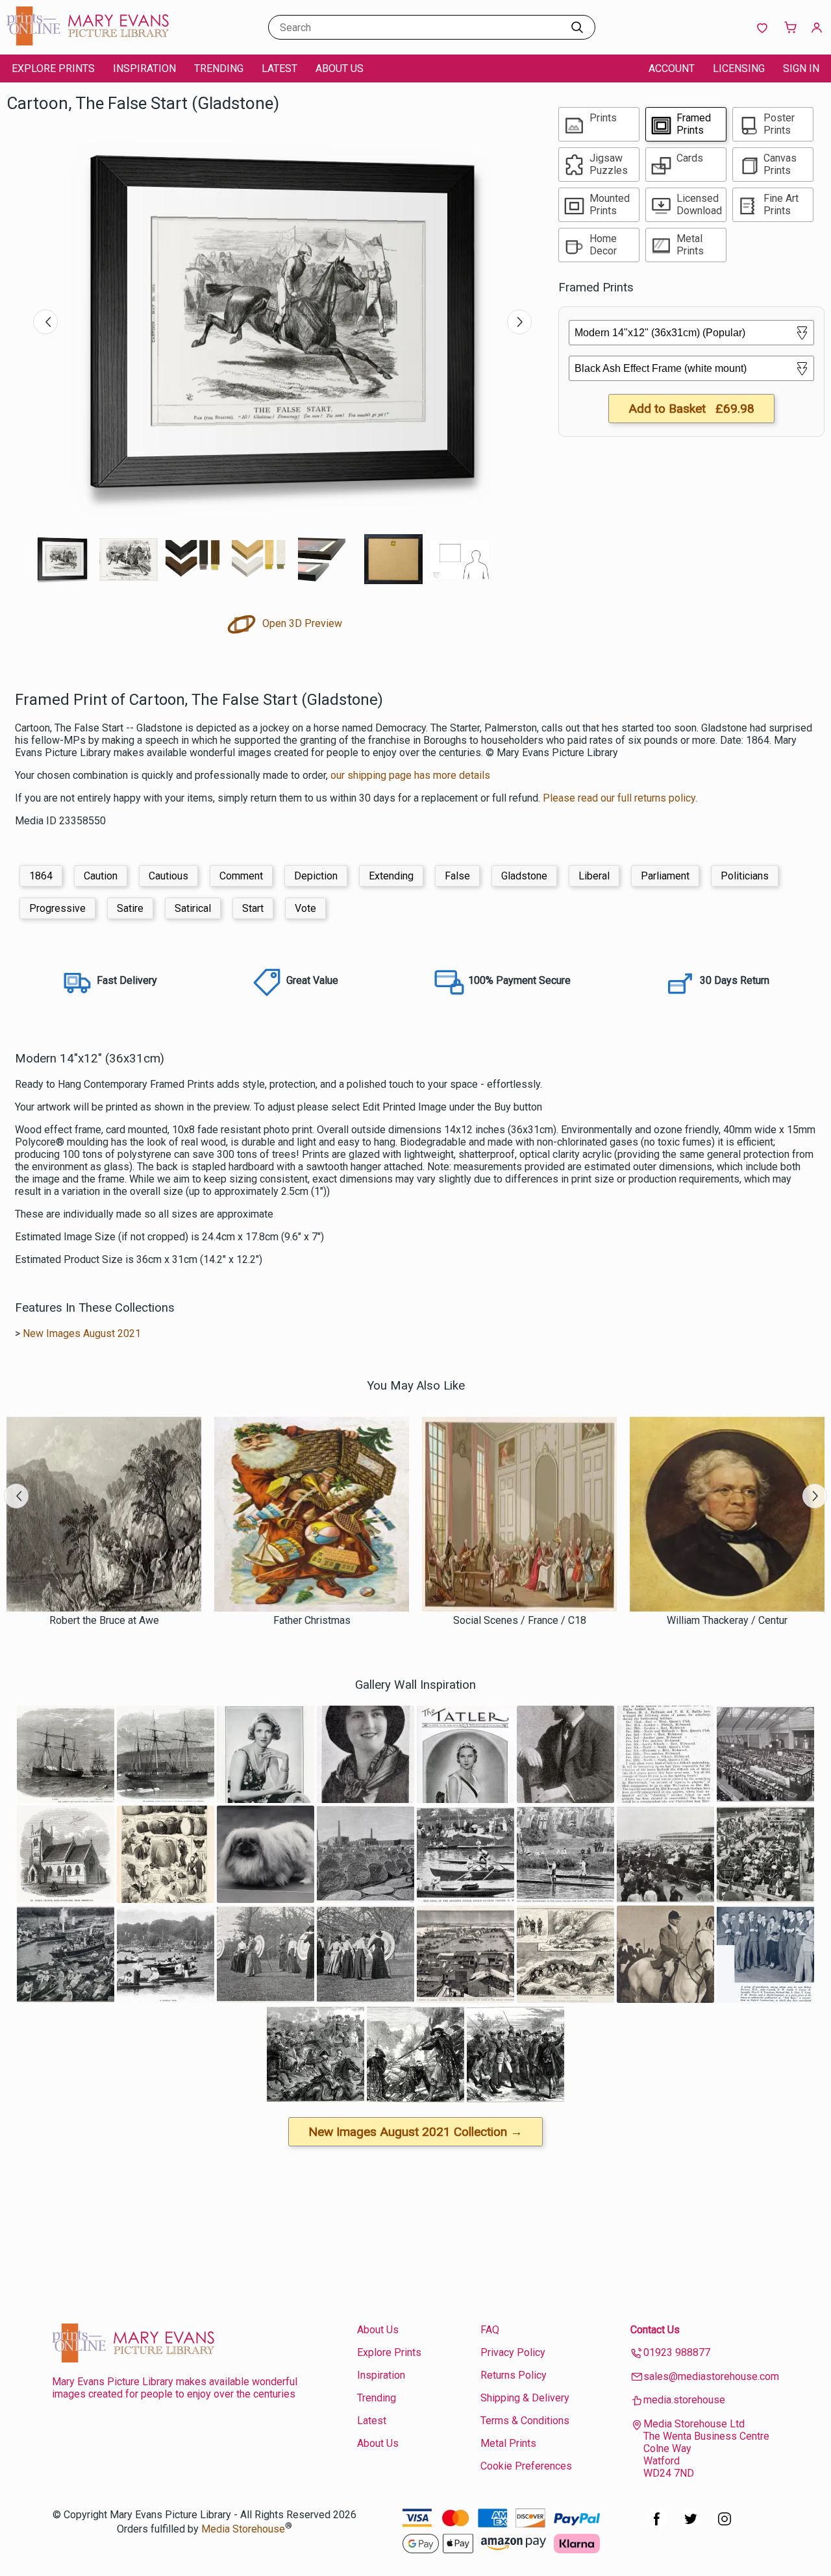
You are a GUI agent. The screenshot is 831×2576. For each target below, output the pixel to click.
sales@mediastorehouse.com (711, 2376)
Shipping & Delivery (525, 2398)
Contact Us (655, 2330)
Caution (101, 876)
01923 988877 (677, 2352)
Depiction (316, 876)
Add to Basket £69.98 (691, 409)
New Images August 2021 (82, 1333)
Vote (305, 908)
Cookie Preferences (526, 2466)
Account (672, 68)
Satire (130, 908)
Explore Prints (53, 68)
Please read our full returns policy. (620, 798)
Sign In (801, 68)
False (457, 876)
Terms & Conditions (525, 2421)
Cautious (168, 876)
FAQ (490, 2330)
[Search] (577, 27)
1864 (41, 876)
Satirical (193, 908)
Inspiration (144, 68)
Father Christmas (312, 1620)
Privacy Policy (513, 2352)
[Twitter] (691, 2526)
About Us (340, 68)
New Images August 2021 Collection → (415, 2132)
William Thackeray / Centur (727, 1620)
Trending (219, 68)
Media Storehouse (243, 2529)
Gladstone (524, 876)
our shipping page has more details (410, 775)
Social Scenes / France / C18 (520, 1620)
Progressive (57, 908)
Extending (391, 876)
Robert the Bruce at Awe (104, 1620)
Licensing (739, 68)
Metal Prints (508, 2443)
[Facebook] (657, 2526)
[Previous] (45, 322)
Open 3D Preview (301, 623)
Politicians (745, 876)
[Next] (519, 322)
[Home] (88, 42)
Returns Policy (514, 2375)
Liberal (594, 876)
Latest (279, 68)
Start (253, 908)
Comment (241, 876)
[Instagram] (725, 2526)
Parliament (665, 876)
